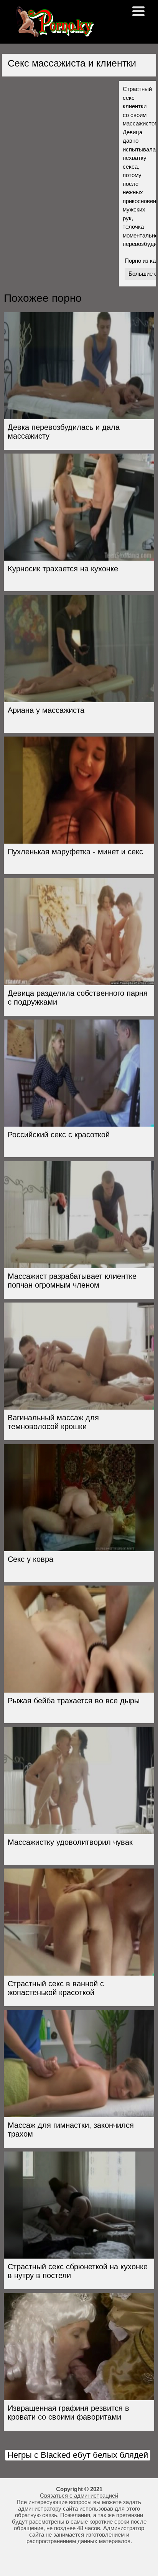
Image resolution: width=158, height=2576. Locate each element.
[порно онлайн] (54, 33)
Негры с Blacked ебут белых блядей (78, 2455)
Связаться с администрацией (79, 2495)
